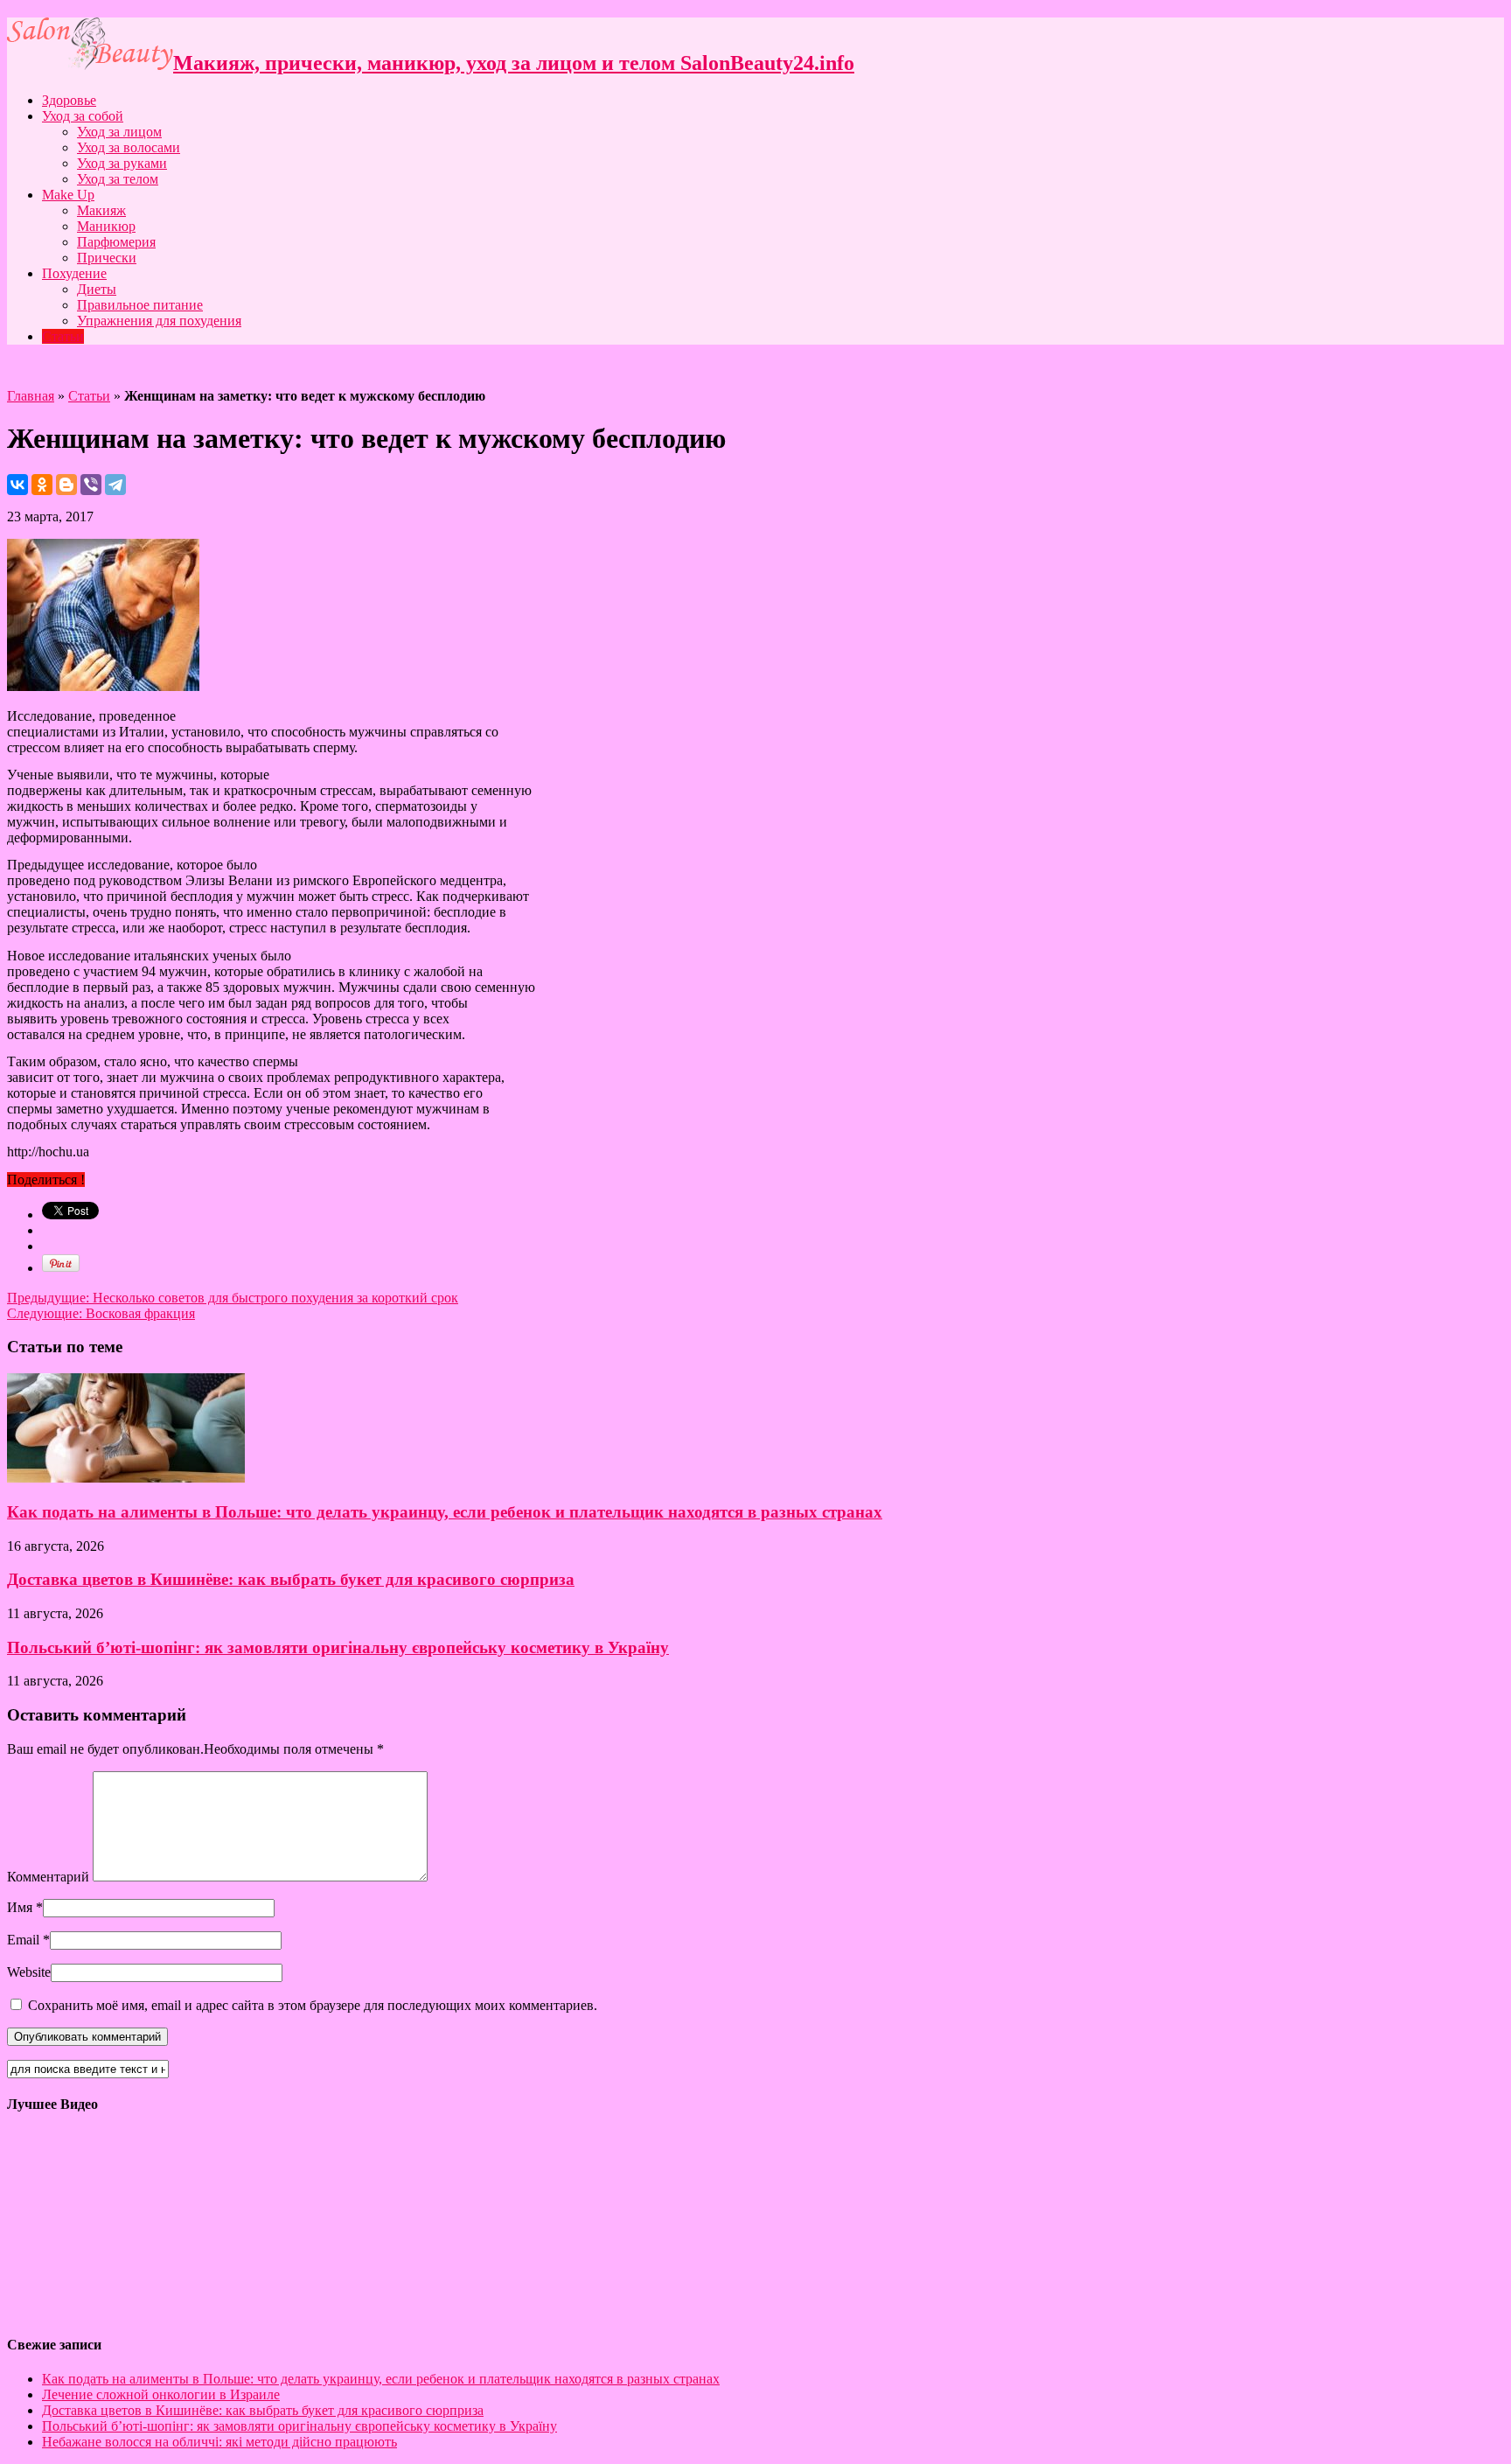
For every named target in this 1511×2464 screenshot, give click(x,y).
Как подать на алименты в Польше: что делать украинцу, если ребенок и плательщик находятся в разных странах (445, 1512)
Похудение (74, 273)
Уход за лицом (119, 132)
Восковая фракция (101, 1313)
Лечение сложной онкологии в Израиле (161, 2394)
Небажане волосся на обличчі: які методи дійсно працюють (219, 2442)
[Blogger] (66, 485)
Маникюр (106, 226)
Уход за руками (122, 163)
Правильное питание (140, 305)
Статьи (63, 336)
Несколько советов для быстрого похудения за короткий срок (233, 1298)
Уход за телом (118, 179)
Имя (20, 1907)
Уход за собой (83, 116)
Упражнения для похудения (159, 321)
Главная (31, 396)
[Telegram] (115, 485)
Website (29, 1972)
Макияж (101, 210)
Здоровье (69, 100)
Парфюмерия (116, 242)
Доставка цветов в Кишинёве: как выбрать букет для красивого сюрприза (291, 1579)
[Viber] (91, 485)
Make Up (68, 195)
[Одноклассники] (42, 485)
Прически (107, 258)
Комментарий (48, 1877)
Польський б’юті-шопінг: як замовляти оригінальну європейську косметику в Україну (338, 1647)
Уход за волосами (129, 147)
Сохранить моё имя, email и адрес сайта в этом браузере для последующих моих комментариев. (313, 2005)
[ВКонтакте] (17, 485)
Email (23, 1940)
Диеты (97, 289)
